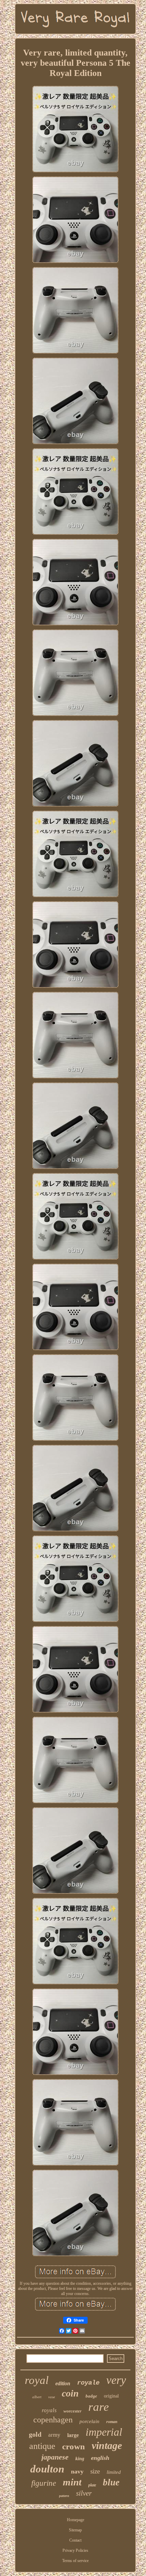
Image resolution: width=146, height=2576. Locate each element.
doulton (47, 2469)
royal (37, 2380)
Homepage (76, 2520)
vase (52, 2397)
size (95, 2471)
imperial (104, 2432)
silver (84, 2493)
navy (77, 2471)
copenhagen (53, 2420)
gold (35, 2434)
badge (91, 2396)
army (54, 2435)
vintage (107, 2445)
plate (92, 2485)
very (116, 2380)
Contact (75, 2540)
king (80, 2459)
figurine (44, 2483)
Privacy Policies (75, 2550)
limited (114, 2472)
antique (42, 2446)
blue (111, 2482)
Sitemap (75, 2530)
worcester (72, 2411)
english (100, 2458)
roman (112, 2422)
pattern (64, 2496)
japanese (55, 2457)
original (111, 2396)
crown (74, 2446)
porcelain (89, 2421)
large (73, 2435)
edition (63, 2383)
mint (72, 2482)
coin (70, 2393)
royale (88, 2383)
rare (99, 2407)
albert (37, 2397)
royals (49, 2410)
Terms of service (75, 2561)
